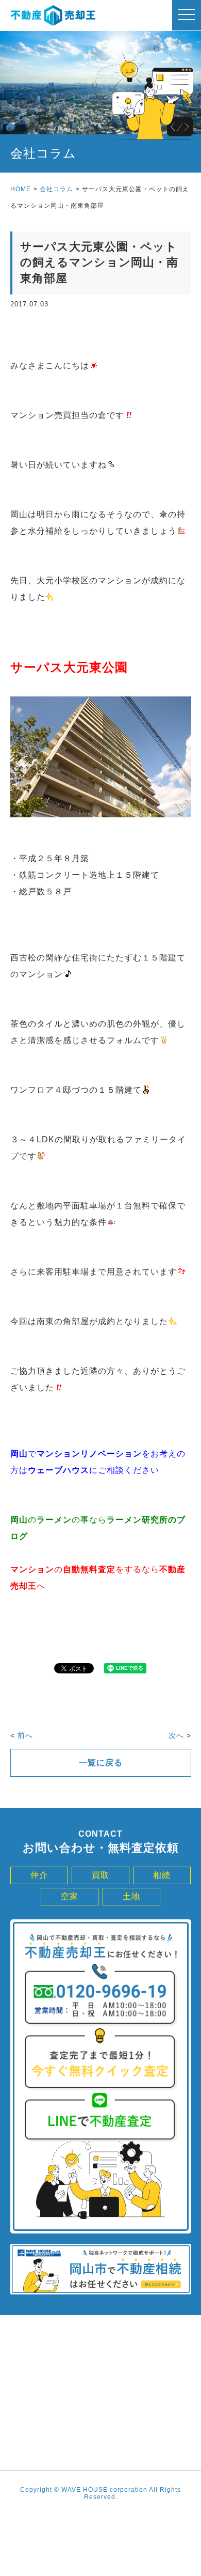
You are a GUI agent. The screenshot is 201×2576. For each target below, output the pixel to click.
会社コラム (56, 189)
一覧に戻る (101, 1763)
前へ (25, 1735)
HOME (21, 189)
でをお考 (89, 1454)
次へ (176, 1735)
